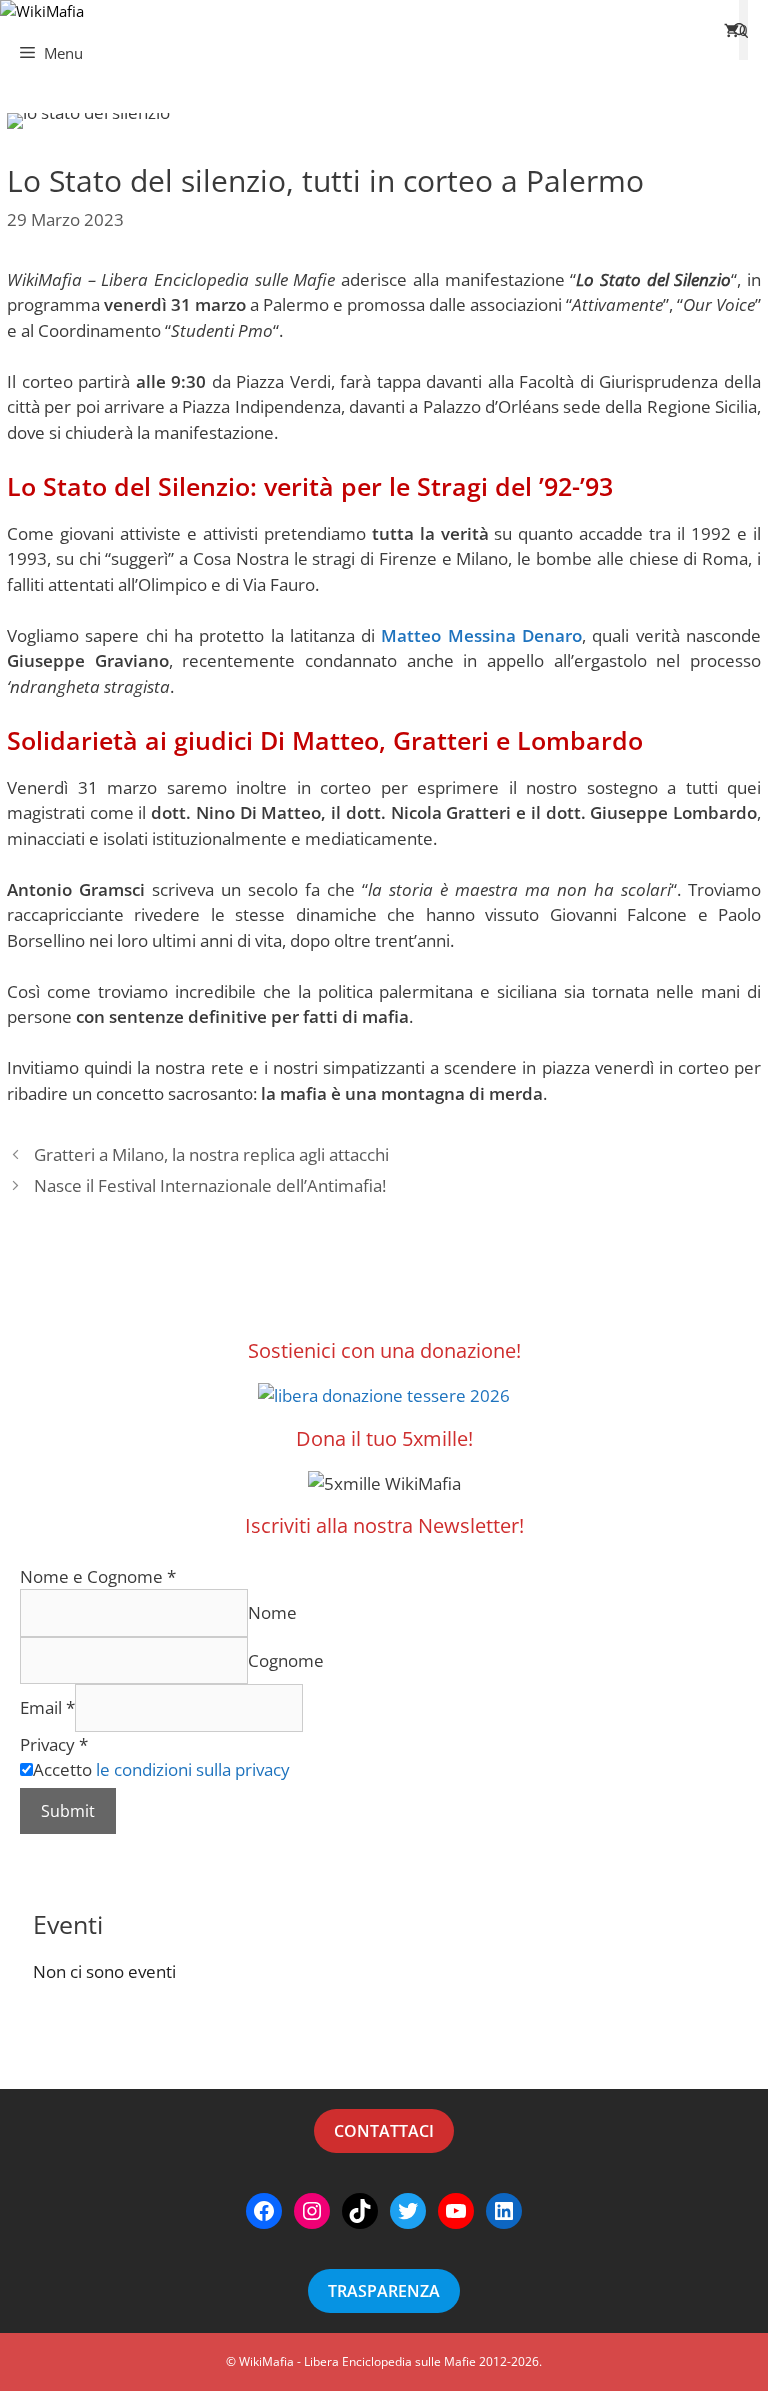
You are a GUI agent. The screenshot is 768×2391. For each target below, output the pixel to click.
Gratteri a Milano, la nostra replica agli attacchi (211, 1154)
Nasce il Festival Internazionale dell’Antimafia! (210, 1185)
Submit (68, 1811)
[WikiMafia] (42, 11)
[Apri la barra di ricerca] (740, 30)
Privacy (54, 1744)
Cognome (286, 1660)
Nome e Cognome (98, 1576)
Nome (272, 1612)
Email (47, 1707)
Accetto (161, 1769)
